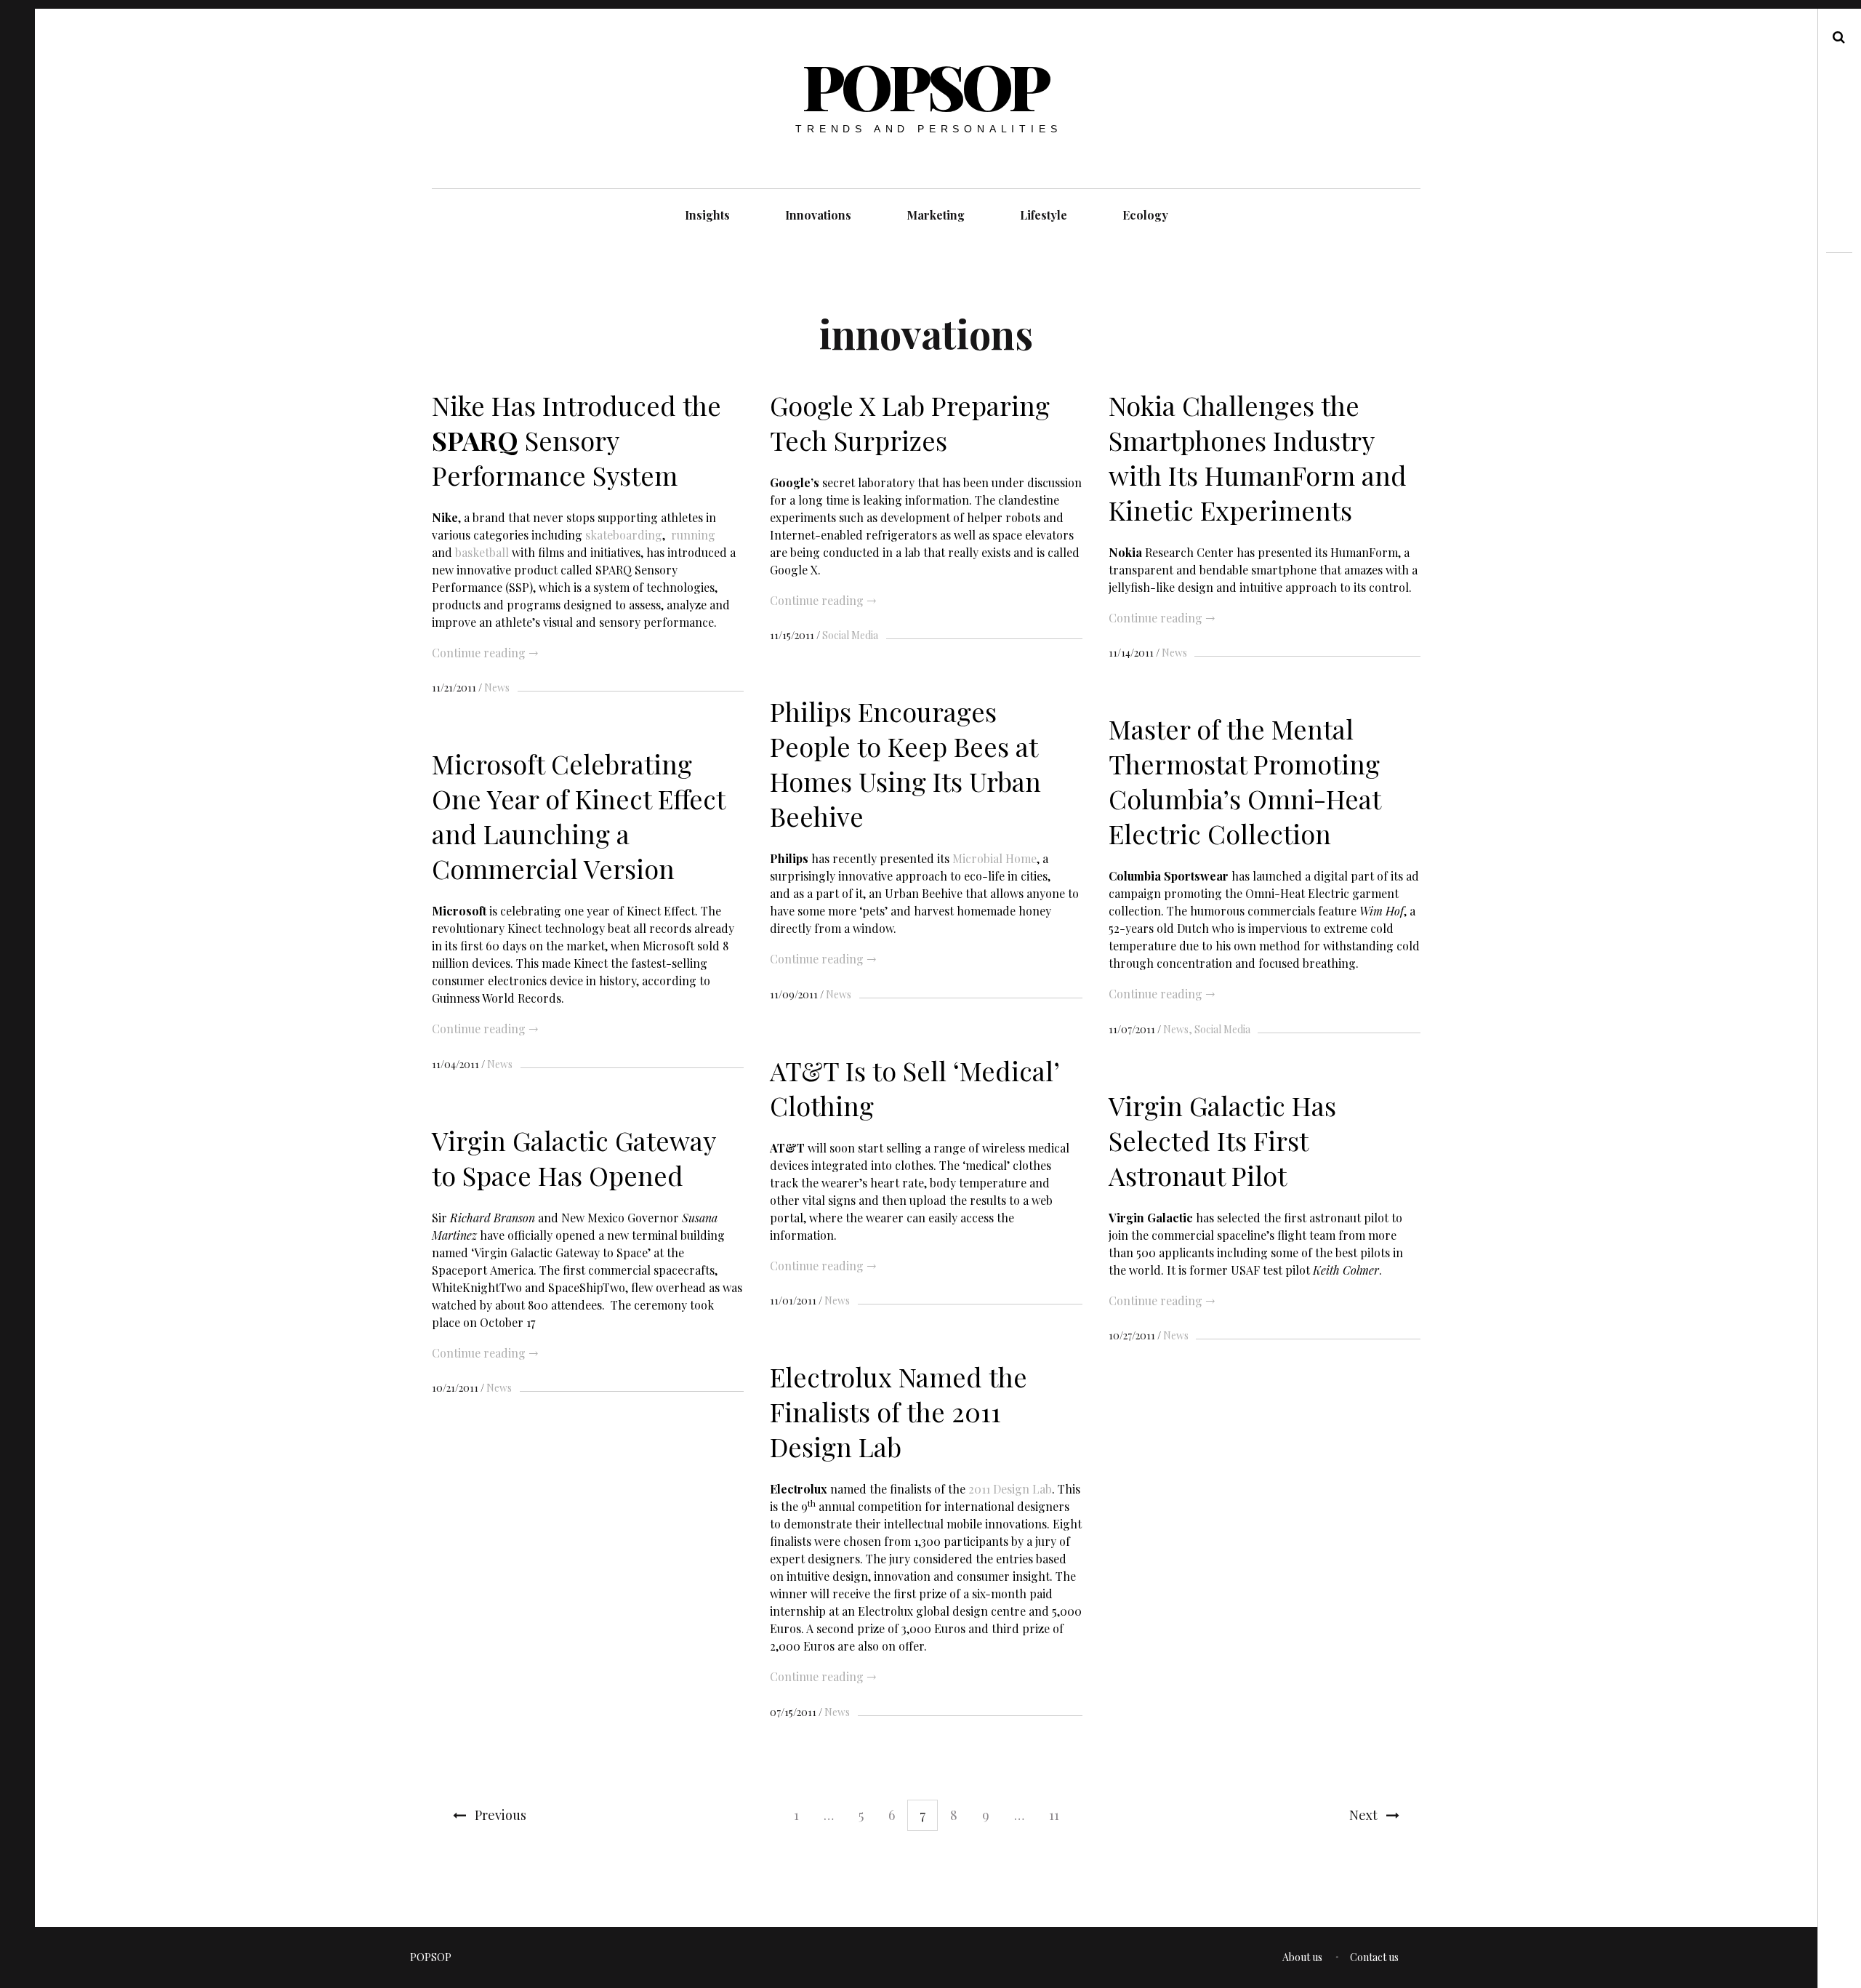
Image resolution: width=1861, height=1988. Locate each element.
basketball (482, 552)
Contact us (1374, 1957)
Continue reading (485, 653)
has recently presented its (861, 858)
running (693, 534)
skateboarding (624, 534)
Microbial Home (994, 858)
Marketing (936, 215)
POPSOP (925, 85)
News (497, 688)
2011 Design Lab (1010, 1489)
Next (1363, 1815)
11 (1054, 1815)
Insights (707, 215)
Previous (501, 1815)
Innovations (818, 215)
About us (1302, 1957)
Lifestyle (1044, 215)
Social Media (850, 635)
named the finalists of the (869, 1489)
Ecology (1145, 215)
